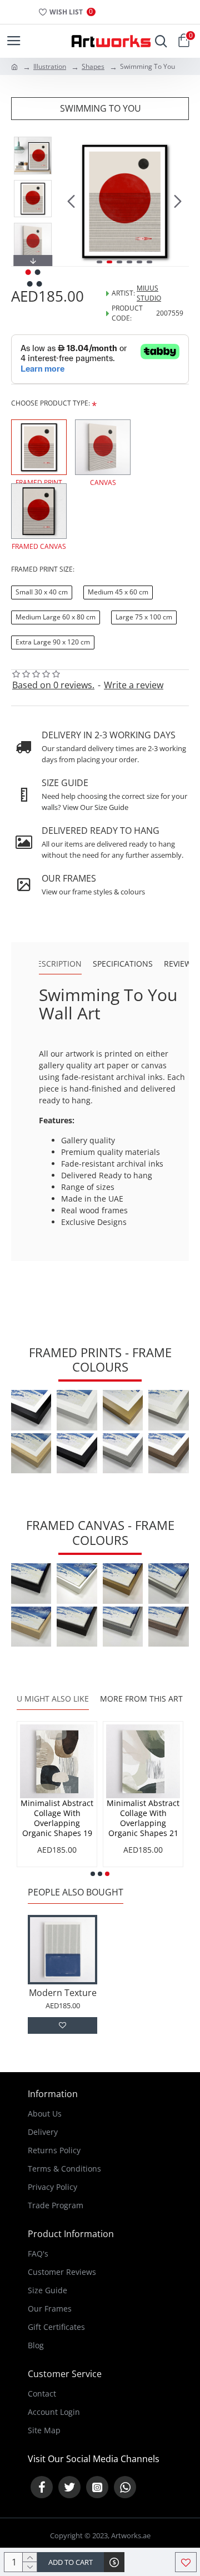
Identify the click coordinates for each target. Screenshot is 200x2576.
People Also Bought (76, 1892)
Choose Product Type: (51, 403)
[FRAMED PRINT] (39, 447)
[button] (71, 202)
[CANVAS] (103, 447)
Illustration (50, 66)
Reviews (180, 964)
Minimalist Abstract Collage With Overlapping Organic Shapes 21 (143, 1819)
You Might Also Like (47, 1699)
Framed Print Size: (43, 569)
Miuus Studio (149, 293)
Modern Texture (63, 1993)
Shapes (93, 66)
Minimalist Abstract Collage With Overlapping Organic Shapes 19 (57, 1819)
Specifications (123, 964)
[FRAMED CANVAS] (39, 511)
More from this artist (147, 1699)
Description (57, 964)
